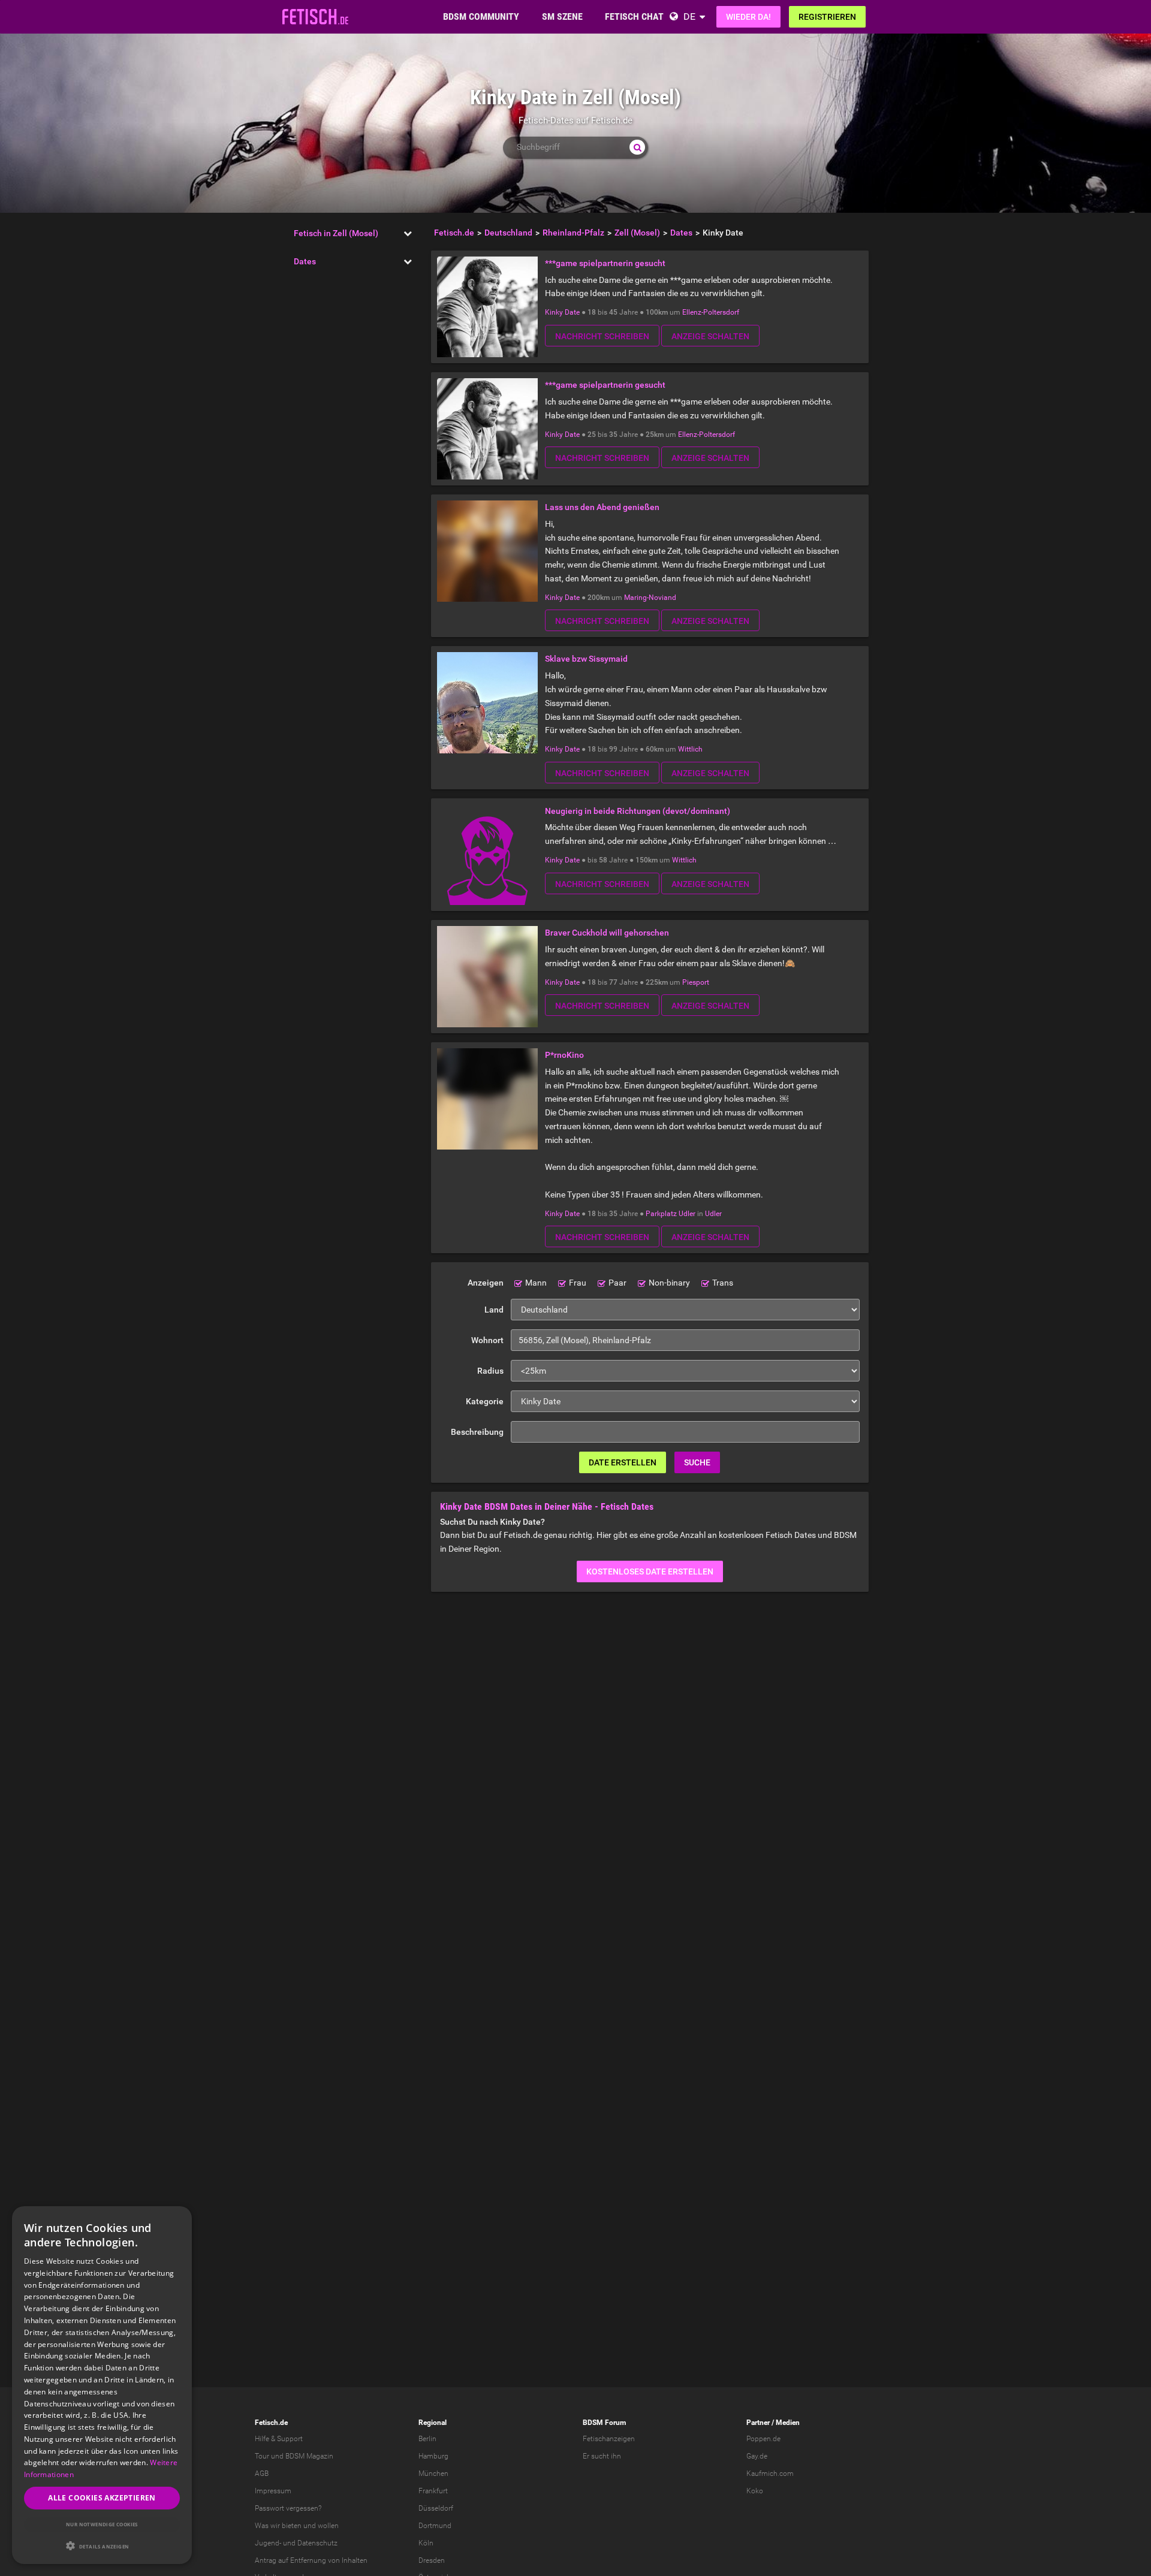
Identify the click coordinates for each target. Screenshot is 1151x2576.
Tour (262, 2456)
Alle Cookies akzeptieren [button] (102, 2498)
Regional (433, 2423)
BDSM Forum (604, 2423)
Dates (305, 261)
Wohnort (487, 1340)
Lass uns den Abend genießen (602, 507)
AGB (262, 2474)
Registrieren (827, 17)
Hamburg (433, 2456)
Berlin (427, 2439)
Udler (713, 1214)
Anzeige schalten (710, 336)
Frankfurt (433, 2491)
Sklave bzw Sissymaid (586, 659)
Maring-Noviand (650, 598)
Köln (426, 2543)
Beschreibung (477, 1432)
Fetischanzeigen (609, 2439)
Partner (758, 2423)
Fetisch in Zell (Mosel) (336, 233)
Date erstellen (623, 1462)
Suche (697, 1462)
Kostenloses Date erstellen (650, 1571)
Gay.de (757, 2456)
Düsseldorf (436, 2508)
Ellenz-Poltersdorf (711, 312)
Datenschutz (317, 2543)
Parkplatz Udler (671, 1214)
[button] (102, 2546)
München (433, 2474)
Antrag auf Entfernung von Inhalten (311, 2560)
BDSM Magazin (309, 2456)
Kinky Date (562, 312)
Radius (490, 1371)
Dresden (432, 2560)
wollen (328, 2526)
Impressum (273, 2491)
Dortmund (435, 2526)
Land (494, 1310)
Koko (755, 2491)
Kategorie (485, 1401)
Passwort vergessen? (288, 2508)
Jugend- (268, 2543)
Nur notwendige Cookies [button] (102, 2524)
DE (689, 16)
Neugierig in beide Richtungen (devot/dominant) (638, 811)
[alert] (102, 2385)
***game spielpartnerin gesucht (605, 263)
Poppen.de (763, 2439)
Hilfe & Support (279, 2439)
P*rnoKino (564, 1055)
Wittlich (690, 749)
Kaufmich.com (770, 2474)
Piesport (696, 982)
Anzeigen (486, 1283)
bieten (292, 2526)
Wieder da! (748, 17)
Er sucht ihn (602, 2456)
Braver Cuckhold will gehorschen (607, 933)
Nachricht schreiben (602, 336)
